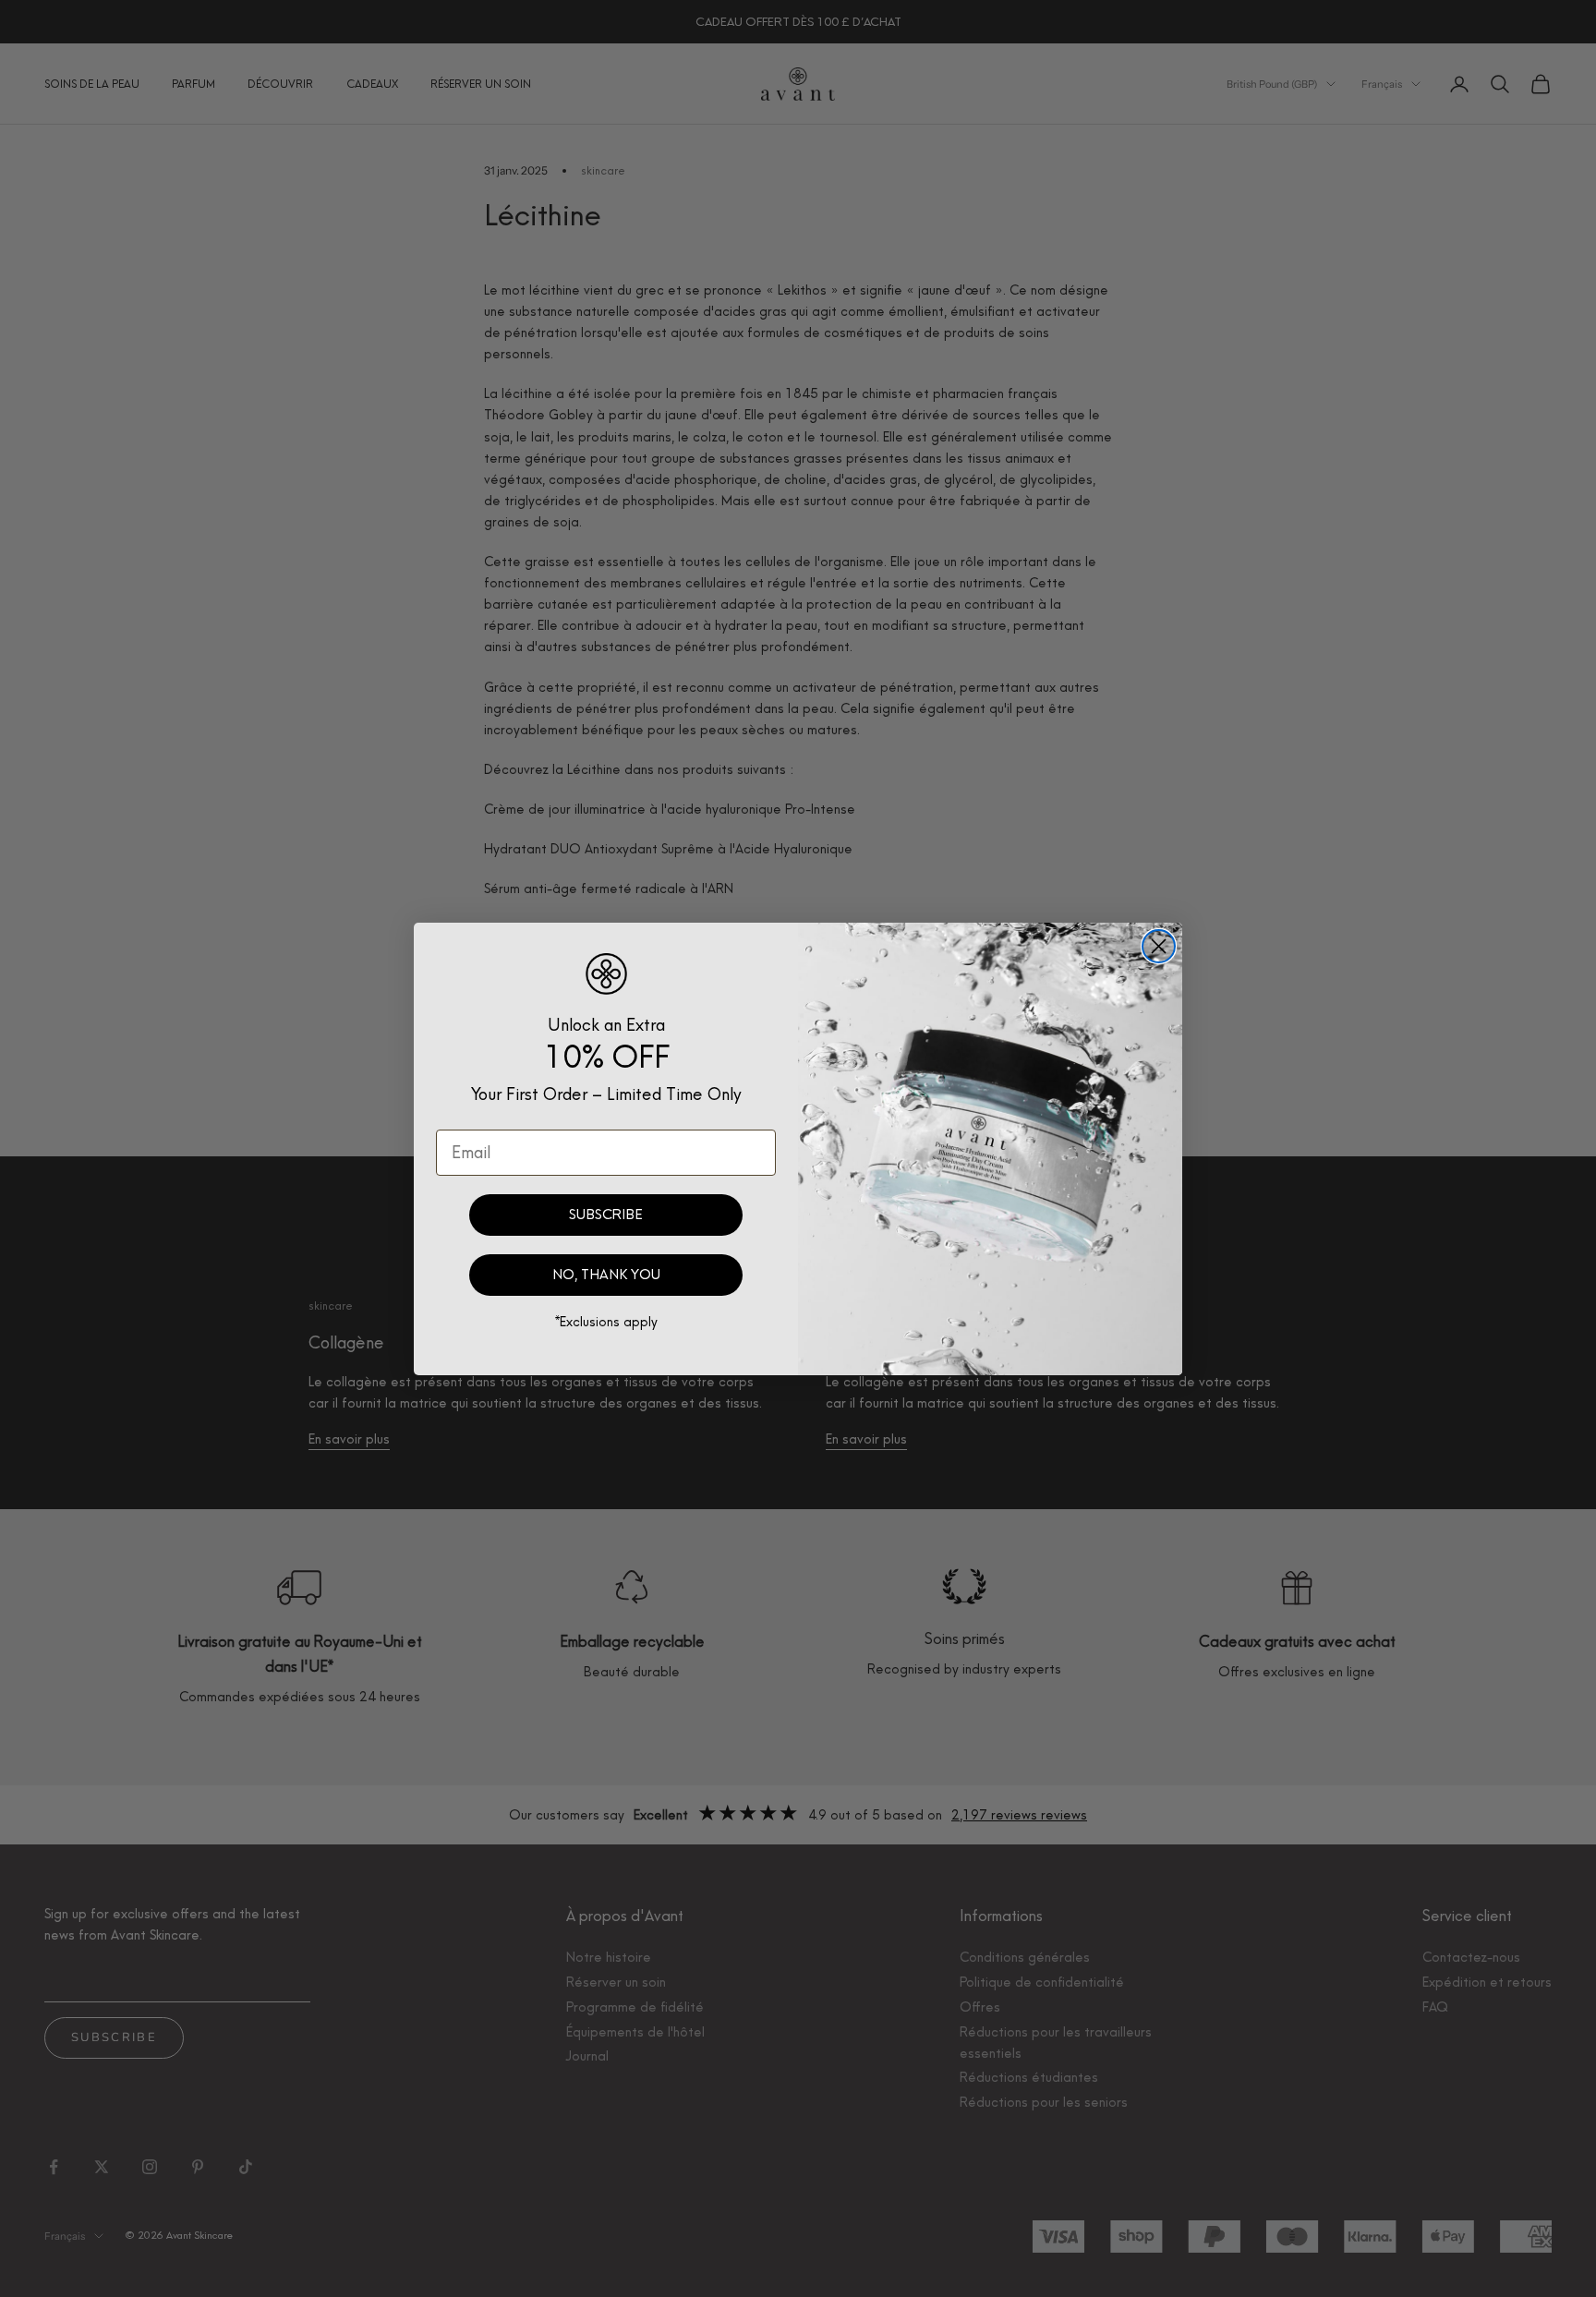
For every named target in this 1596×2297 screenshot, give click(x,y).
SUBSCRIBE (606, 1215)
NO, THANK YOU (606, 1275)
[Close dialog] (1159, 946)
